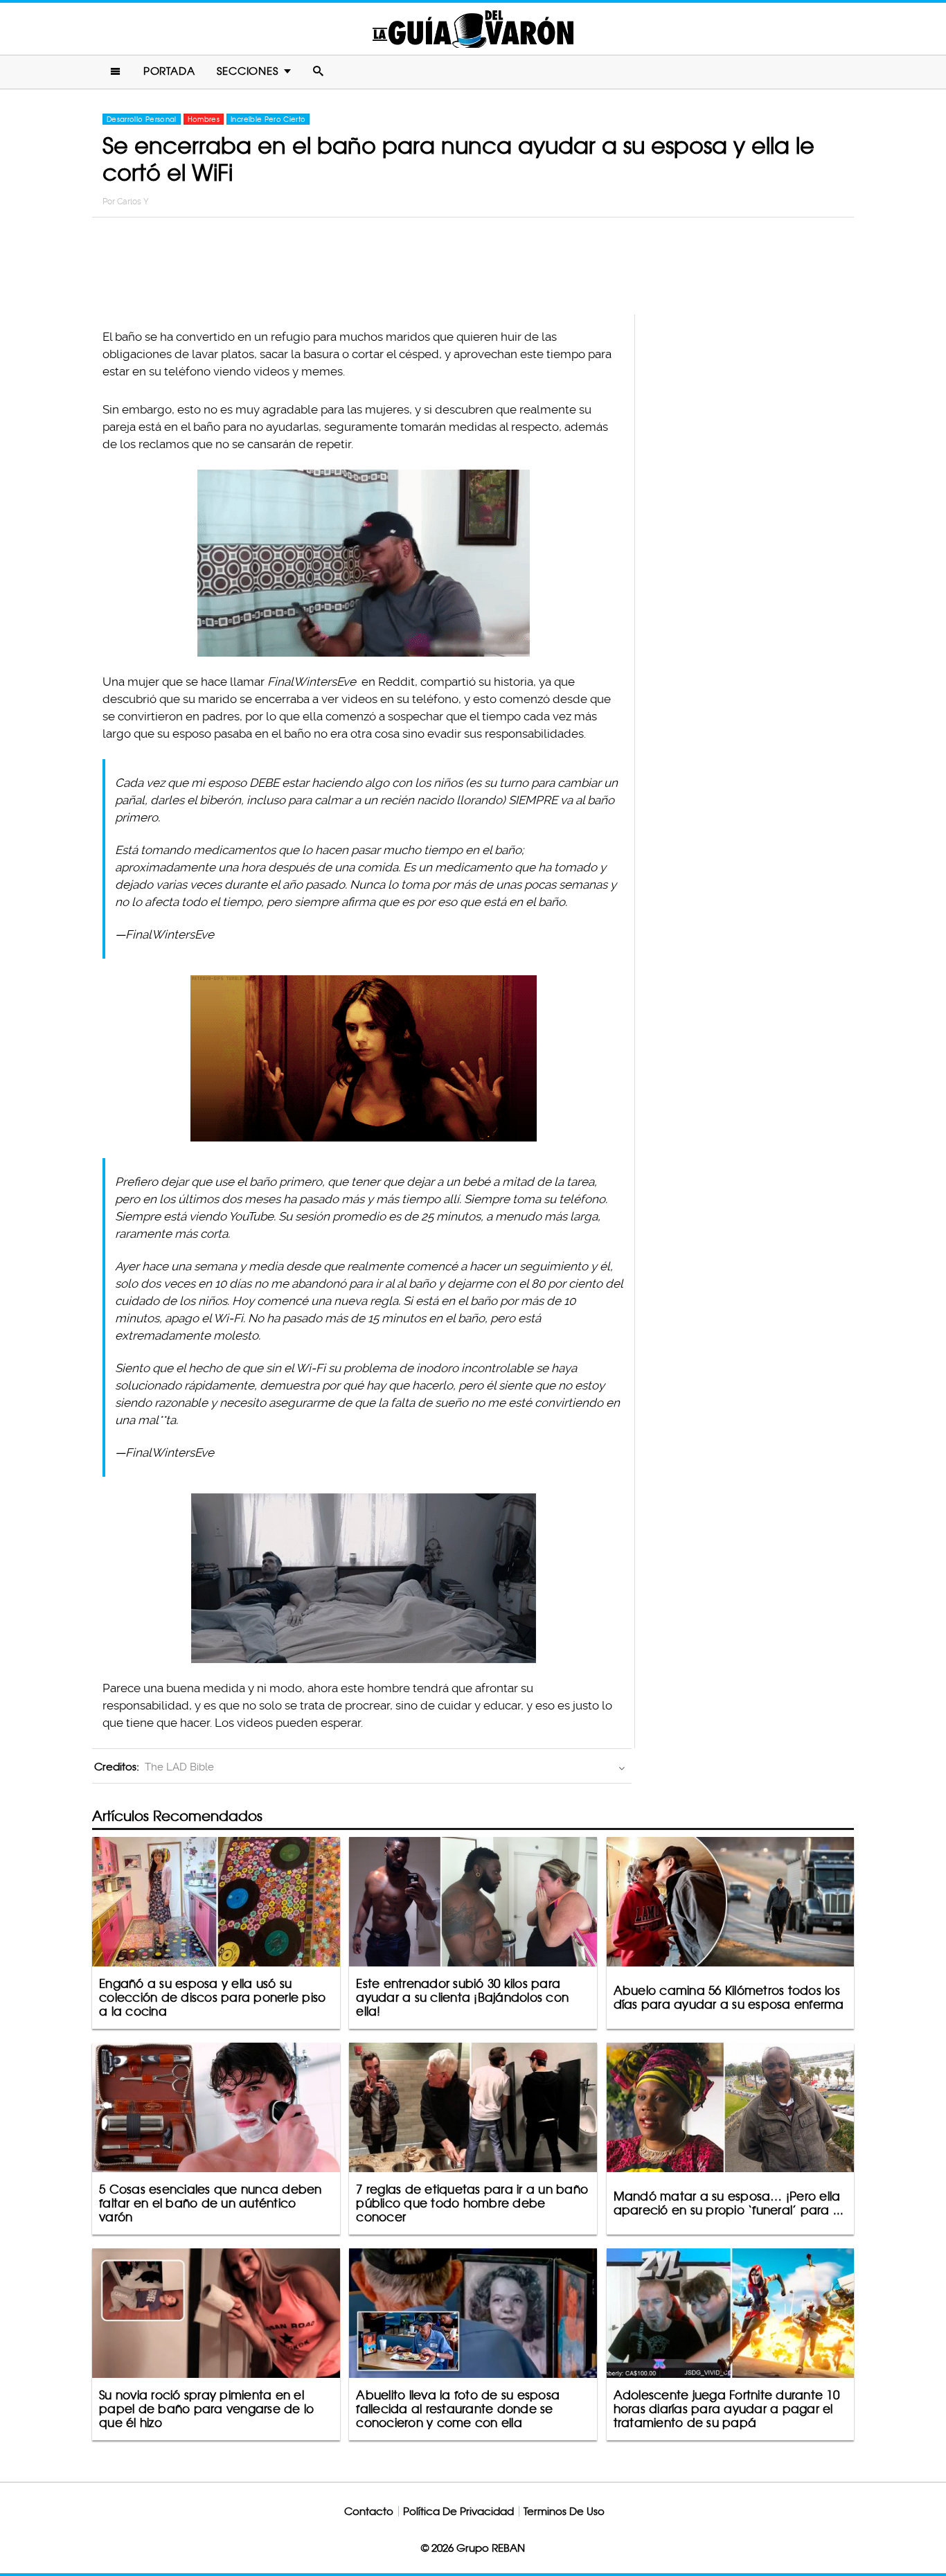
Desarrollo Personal (142, 119)
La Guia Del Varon (473, 29)
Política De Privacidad (458, 2511)
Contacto (369, 2511)
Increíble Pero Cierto (268, 119)
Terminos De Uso (564, 2511)
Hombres (204, 119)
